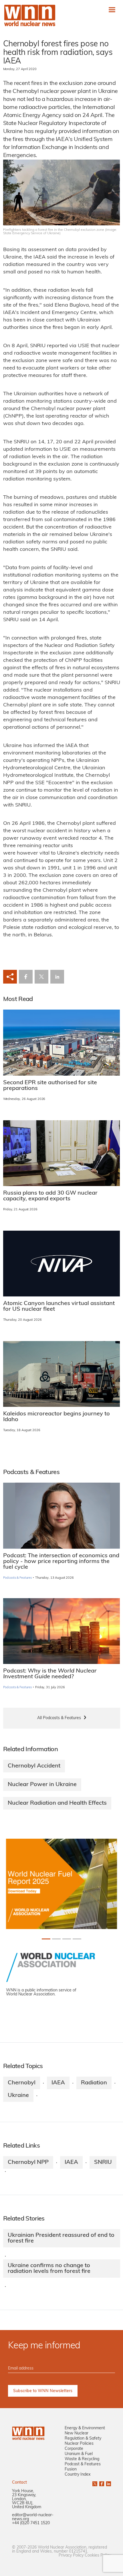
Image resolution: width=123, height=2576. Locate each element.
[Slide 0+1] (46, 1939)
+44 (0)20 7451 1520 (31, 2523)
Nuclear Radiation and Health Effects (57, 1803)
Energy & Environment (85, 2428)
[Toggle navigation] (112, 10)
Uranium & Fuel (79, 2454)
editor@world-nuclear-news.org (33, 2517)
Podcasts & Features (18, 1578)
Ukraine (18, 2096)
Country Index (78, 2475)
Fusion (71, 2469)
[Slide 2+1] (67, 1939)
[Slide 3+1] (77, 1939)
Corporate (74, 2449)
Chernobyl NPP (28, 2162)
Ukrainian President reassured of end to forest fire (61, 2238)
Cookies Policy (98, 2556)
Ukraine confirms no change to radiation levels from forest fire (49, 2269)
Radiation (94, 2083)
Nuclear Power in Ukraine (42, 1785)
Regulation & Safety (83, 2439)
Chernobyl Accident (34, 1766)
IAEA (58, 2083)
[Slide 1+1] (56, 1939)
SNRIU (103, 2162)
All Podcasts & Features (59, 1718)
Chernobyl (22, 2083)
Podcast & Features (83, 2464)
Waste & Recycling (82, 2459)
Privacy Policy (71, 2556)
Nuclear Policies (79, 2444)
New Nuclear (77, 2433)
